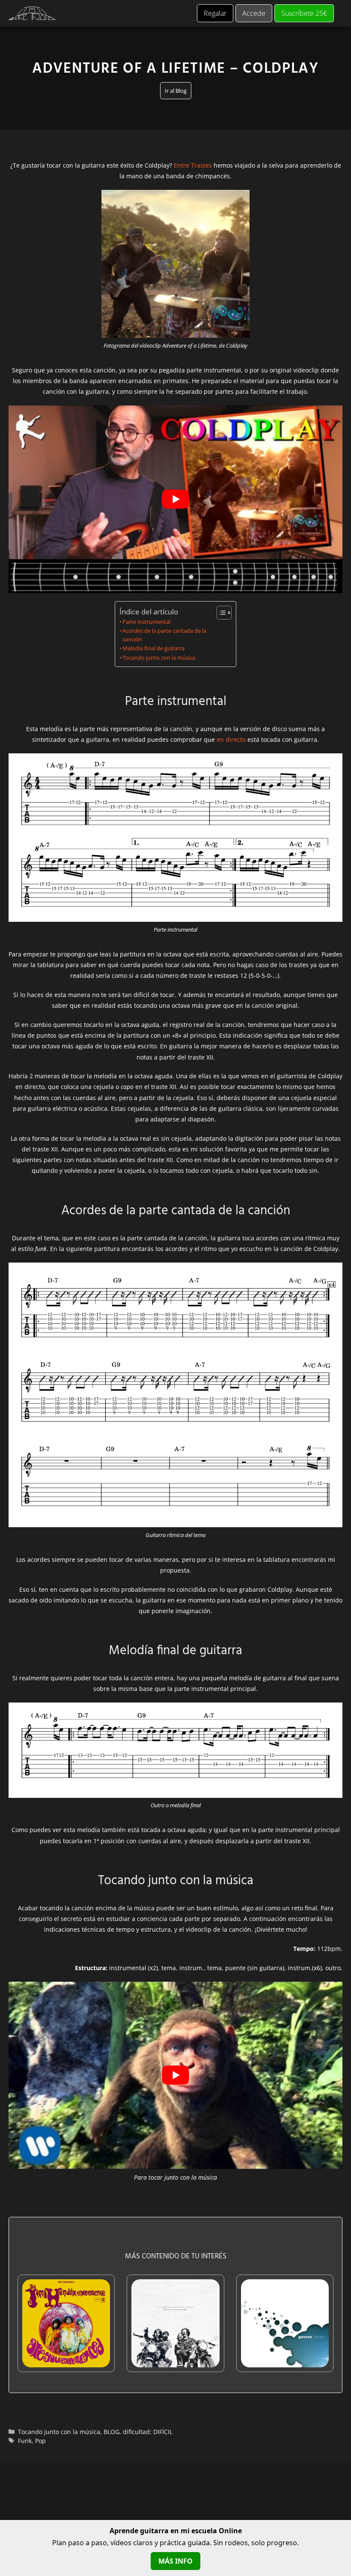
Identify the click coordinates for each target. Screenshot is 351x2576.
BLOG (112, 2432)
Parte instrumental (146, 622)
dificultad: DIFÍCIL (148, 2432)
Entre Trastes (193, 165)
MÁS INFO (175, 2561)
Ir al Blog (176, 91)
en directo (231, 739)
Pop (40, 2441)
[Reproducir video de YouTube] (175, 499)
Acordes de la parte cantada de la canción (164, 635)
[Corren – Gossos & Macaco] (285, 2362)
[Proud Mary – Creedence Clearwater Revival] (175, 2362)
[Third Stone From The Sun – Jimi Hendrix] (66, 2362)
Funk (25, 2441)
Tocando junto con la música (159, 658)
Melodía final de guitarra (153, 648)
